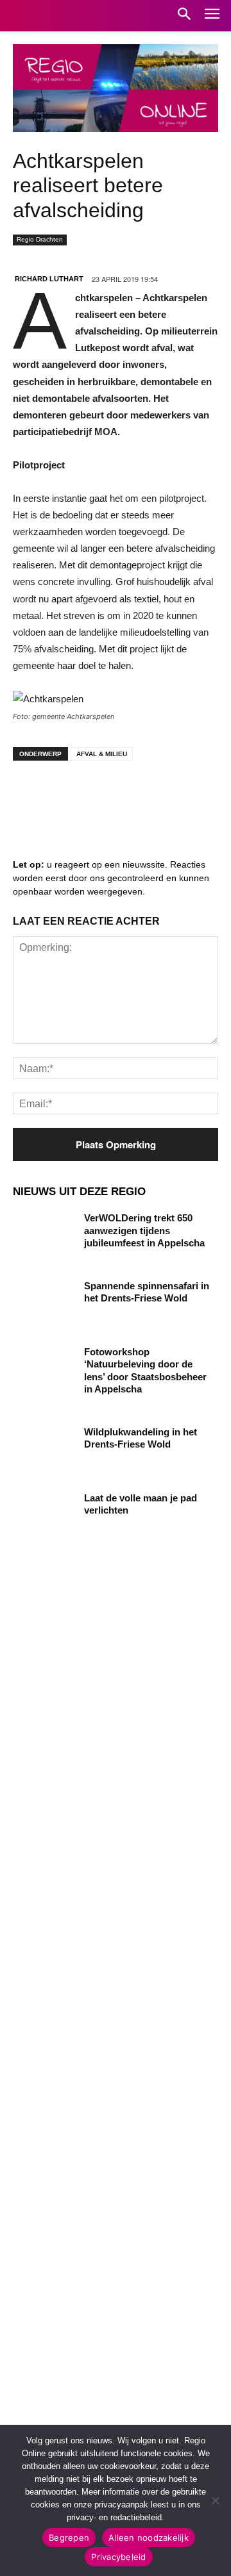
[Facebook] (32, 796)
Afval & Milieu (102, 754)
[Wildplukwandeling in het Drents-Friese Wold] (44, 1447)
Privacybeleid (118, 2557)
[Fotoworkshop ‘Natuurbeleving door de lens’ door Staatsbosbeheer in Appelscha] (44, 1367)
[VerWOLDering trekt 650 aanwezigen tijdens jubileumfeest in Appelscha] (44, 1233)
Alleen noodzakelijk (149, 2538)
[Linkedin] (71, 796)
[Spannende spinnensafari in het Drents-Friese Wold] (44, 1301)
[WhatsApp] (186, 796)
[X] (148, 796)
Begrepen (69, 2538)
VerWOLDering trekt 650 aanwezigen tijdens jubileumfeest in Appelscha (144, 1230)
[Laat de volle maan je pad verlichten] (44, 1513)
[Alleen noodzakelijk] (215, 2500)
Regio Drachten (40, 239)
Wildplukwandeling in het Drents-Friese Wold (141, 1438)
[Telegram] (109, 796)
